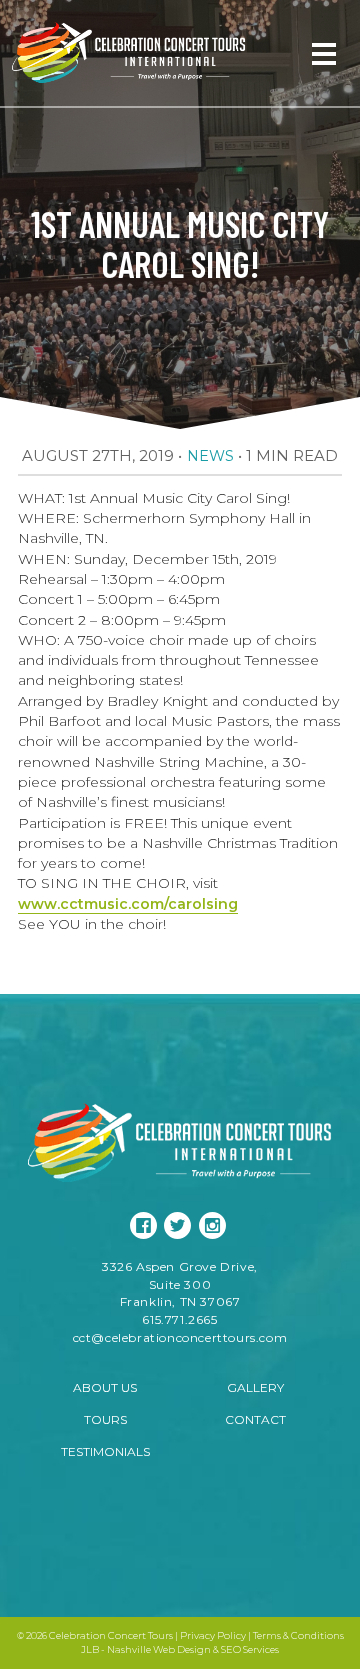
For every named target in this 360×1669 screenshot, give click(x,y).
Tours (105, 1419)
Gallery (255, 1387)
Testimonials (105, 1451)
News (210, 456)
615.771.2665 (179, 1319)
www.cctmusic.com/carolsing (128, 904)
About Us (105, 1387)
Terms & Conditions (298, 1635)
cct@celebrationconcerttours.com (180, 1337)
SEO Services (250, 1649)
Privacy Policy (213, 1635)
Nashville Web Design (159, 1649)
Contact (255, 1419)
